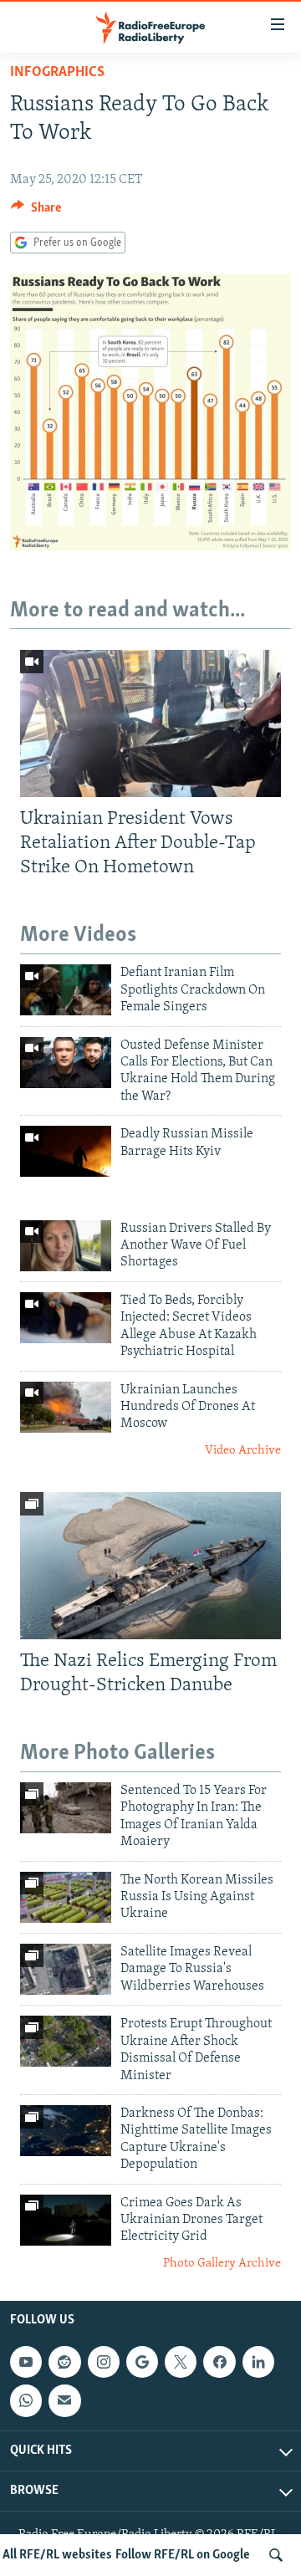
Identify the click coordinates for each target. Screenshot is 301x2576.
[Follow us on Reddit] (64, 2363)
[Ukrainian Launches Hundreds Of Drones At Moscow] (66, 1407)
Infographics (57, 73)
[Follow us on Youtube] (26, 2363)
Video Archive (243, 1451)
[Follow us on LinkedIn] (258, 2363)
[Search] (276, 2555)
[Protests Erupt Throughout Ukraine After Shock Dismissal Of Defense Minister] (66, 2041)
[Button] (36, 212)
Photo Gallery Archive (222, 2264)
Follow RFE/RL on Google (183, 2555)
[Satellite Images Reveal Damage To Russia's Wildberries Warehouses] (66, 1969)
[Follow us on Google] (142, 2363)
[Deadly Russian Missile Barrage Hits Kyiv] (66, 1151)
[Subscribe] (64, 2401)
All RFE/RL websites (57, 2555)
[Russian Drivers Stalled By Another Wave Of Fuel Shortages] (66, 1246)
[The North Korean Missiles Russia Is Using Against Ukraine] (66, 1897)
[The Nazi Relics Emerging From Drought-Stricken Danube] (150, 1566)
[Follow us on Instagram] (104, 2363)
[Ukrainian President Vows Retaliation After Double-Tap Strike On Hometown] (150, 723)
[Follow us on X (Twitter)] (181, 2363)
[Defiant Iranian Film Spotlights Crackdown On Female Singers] (66, 990)
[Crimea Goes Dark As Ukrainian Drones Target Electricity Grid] (66, 2220)
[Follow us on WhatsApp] (26, 2401)
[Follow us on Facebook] (219, 2363)
